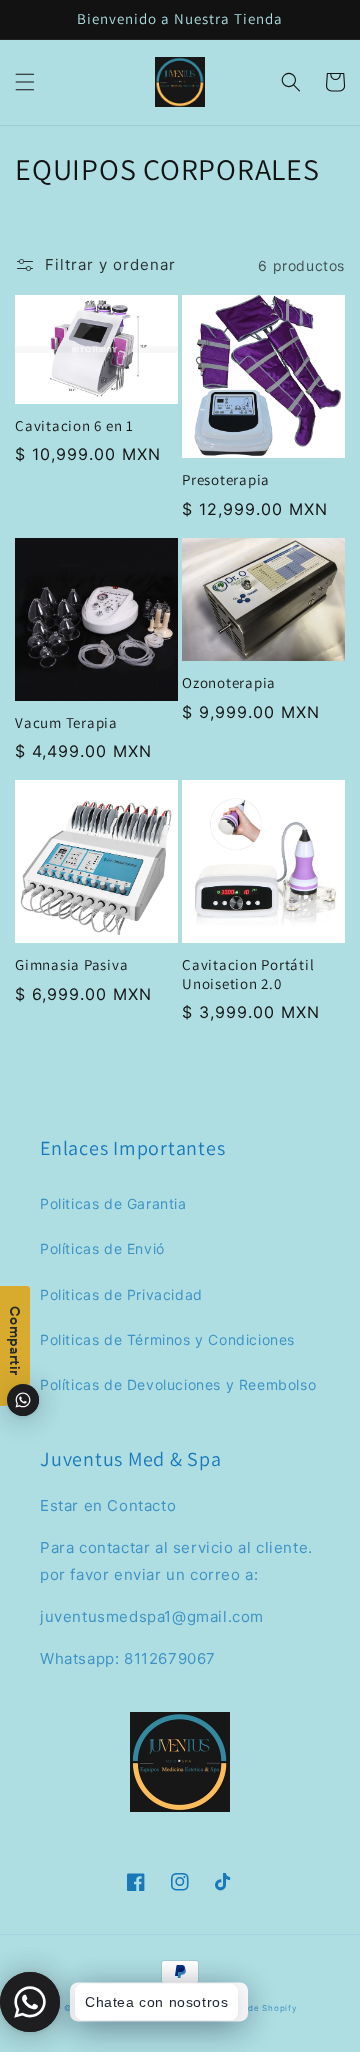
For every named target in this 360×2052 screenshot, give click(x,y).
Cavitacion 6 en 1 (74, 426)
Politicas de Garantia (113, 1203)
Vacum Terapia (66, 723)
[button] (25, 82)
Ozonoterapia (229, 683)
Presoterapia (226, 480)
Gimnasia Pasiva (71, 965)
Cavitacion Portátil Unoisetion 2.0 (248, 974)
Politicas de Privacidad (121, 1294)
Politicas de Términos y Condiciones (167, 1339)
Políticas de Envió (102, 1248)
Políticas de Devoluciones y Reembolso (178, 1384)
